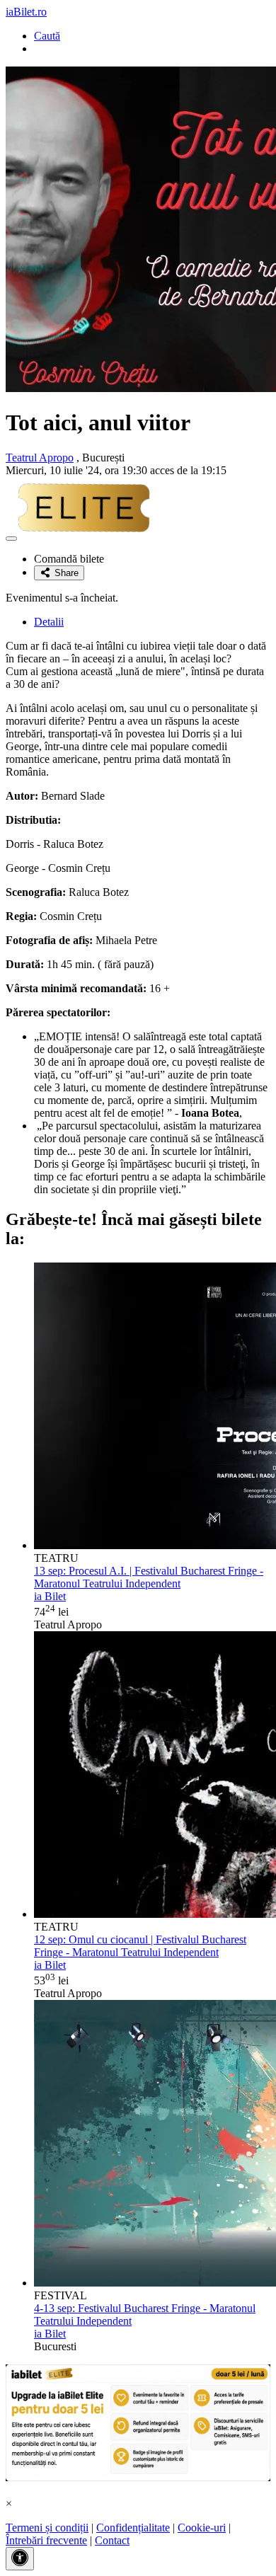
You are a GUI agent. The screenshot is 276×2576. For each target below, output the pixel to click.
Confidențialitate (133, 2528)
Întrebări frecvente (46, 2540)
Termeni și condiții (47, 2528)
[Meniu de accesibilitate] (20, 2559)
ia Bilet (50, 1596)
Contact (112, 2540)
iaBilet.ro (26, 12)
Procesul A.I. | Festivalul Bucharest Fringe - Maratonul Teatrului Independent (149, 1577)
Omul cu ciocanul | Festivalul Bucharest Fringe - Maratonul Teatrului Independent (140, 1946)
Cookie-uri (202, 2528)
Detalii (49, 622)
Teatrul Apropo (40, 458)
